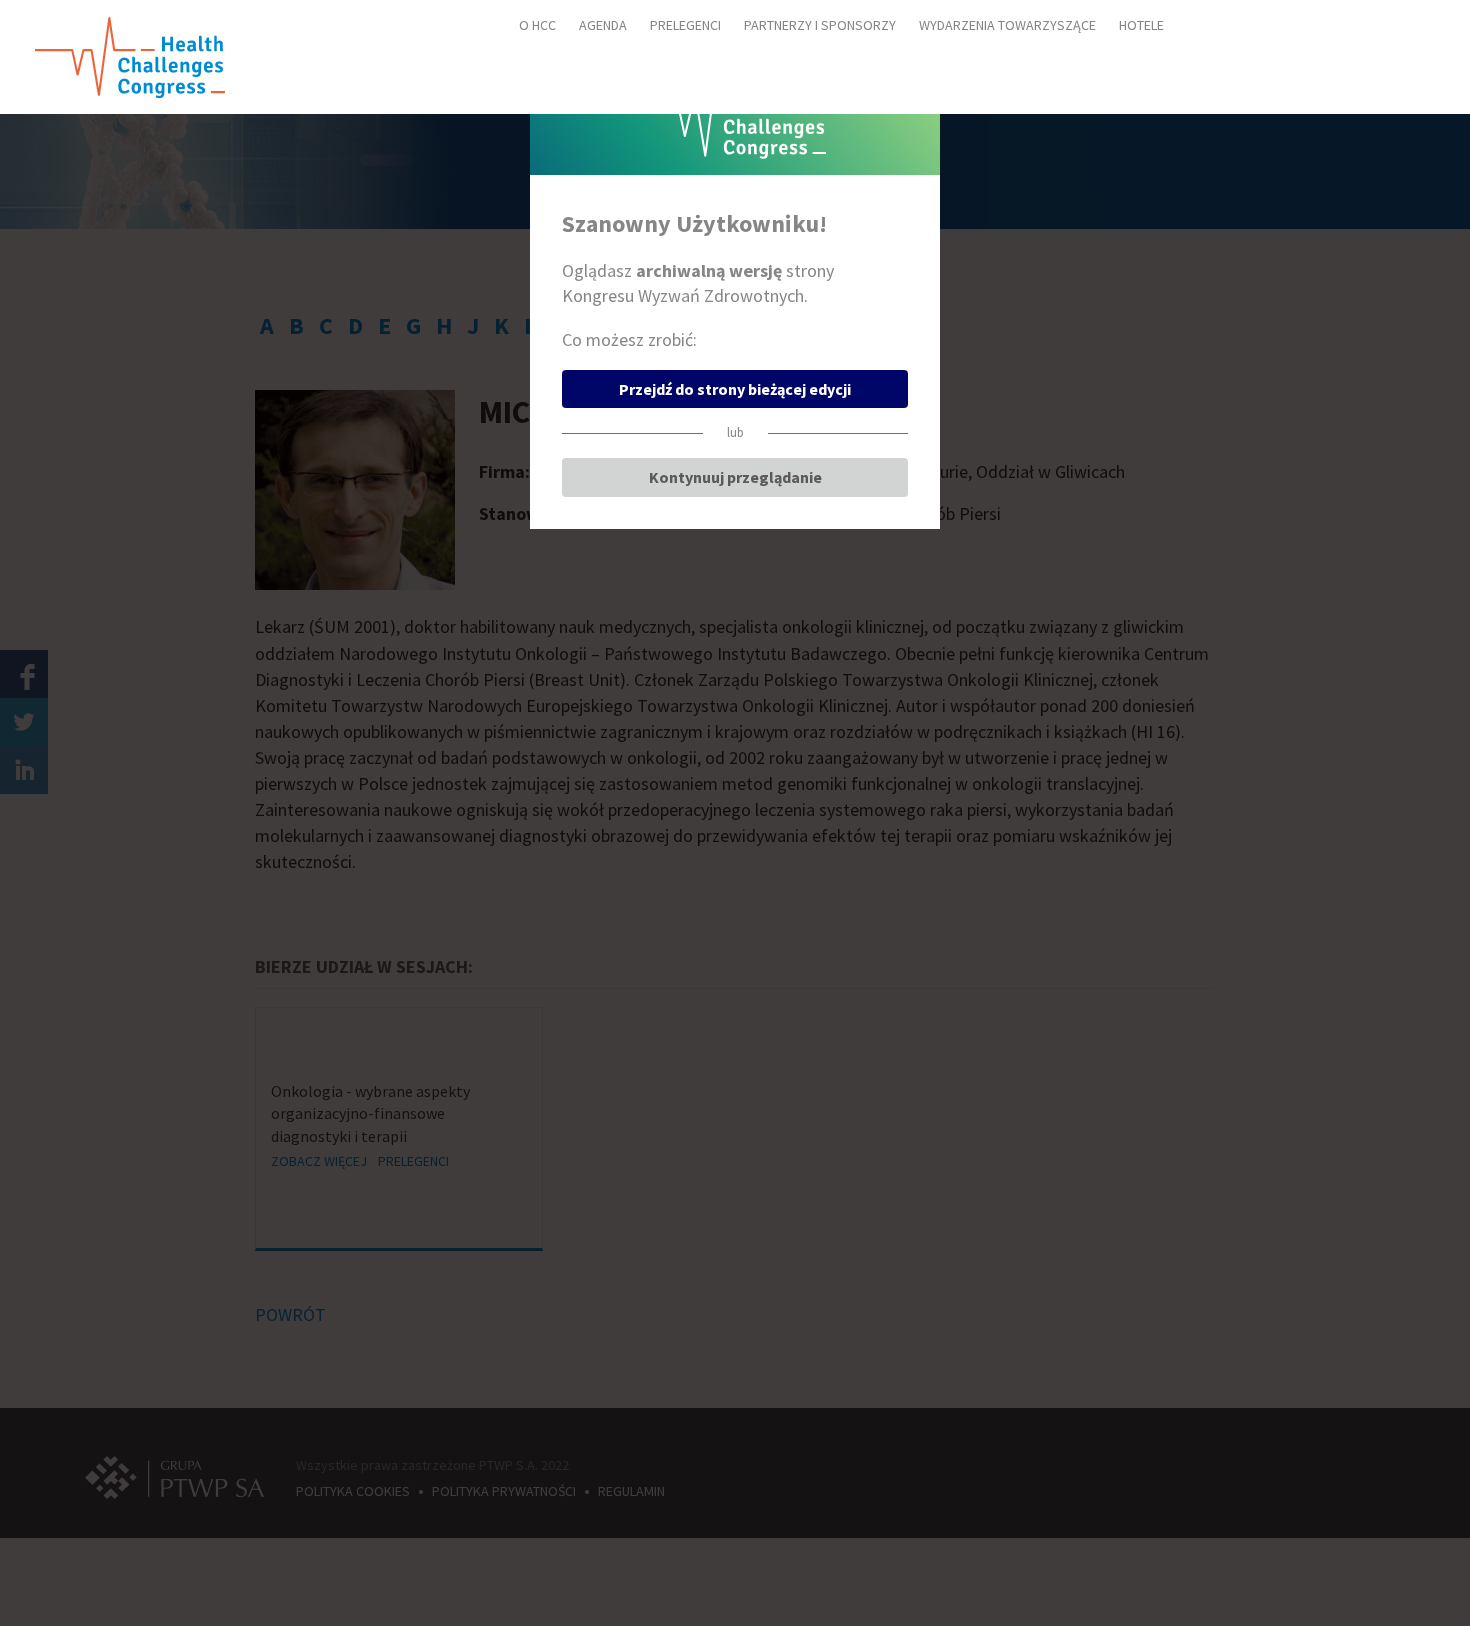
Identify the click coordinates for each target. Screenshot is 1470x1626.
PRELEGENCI (685, 25)
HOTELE (1141, 25)
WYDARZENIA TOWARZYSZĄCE (1007, 25)
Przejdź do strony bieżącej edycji (735, 389)
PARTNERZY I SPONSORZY (820, 25)
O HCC (537, 25)
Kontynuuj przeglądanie (735, 477)
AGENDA (603, 25)
